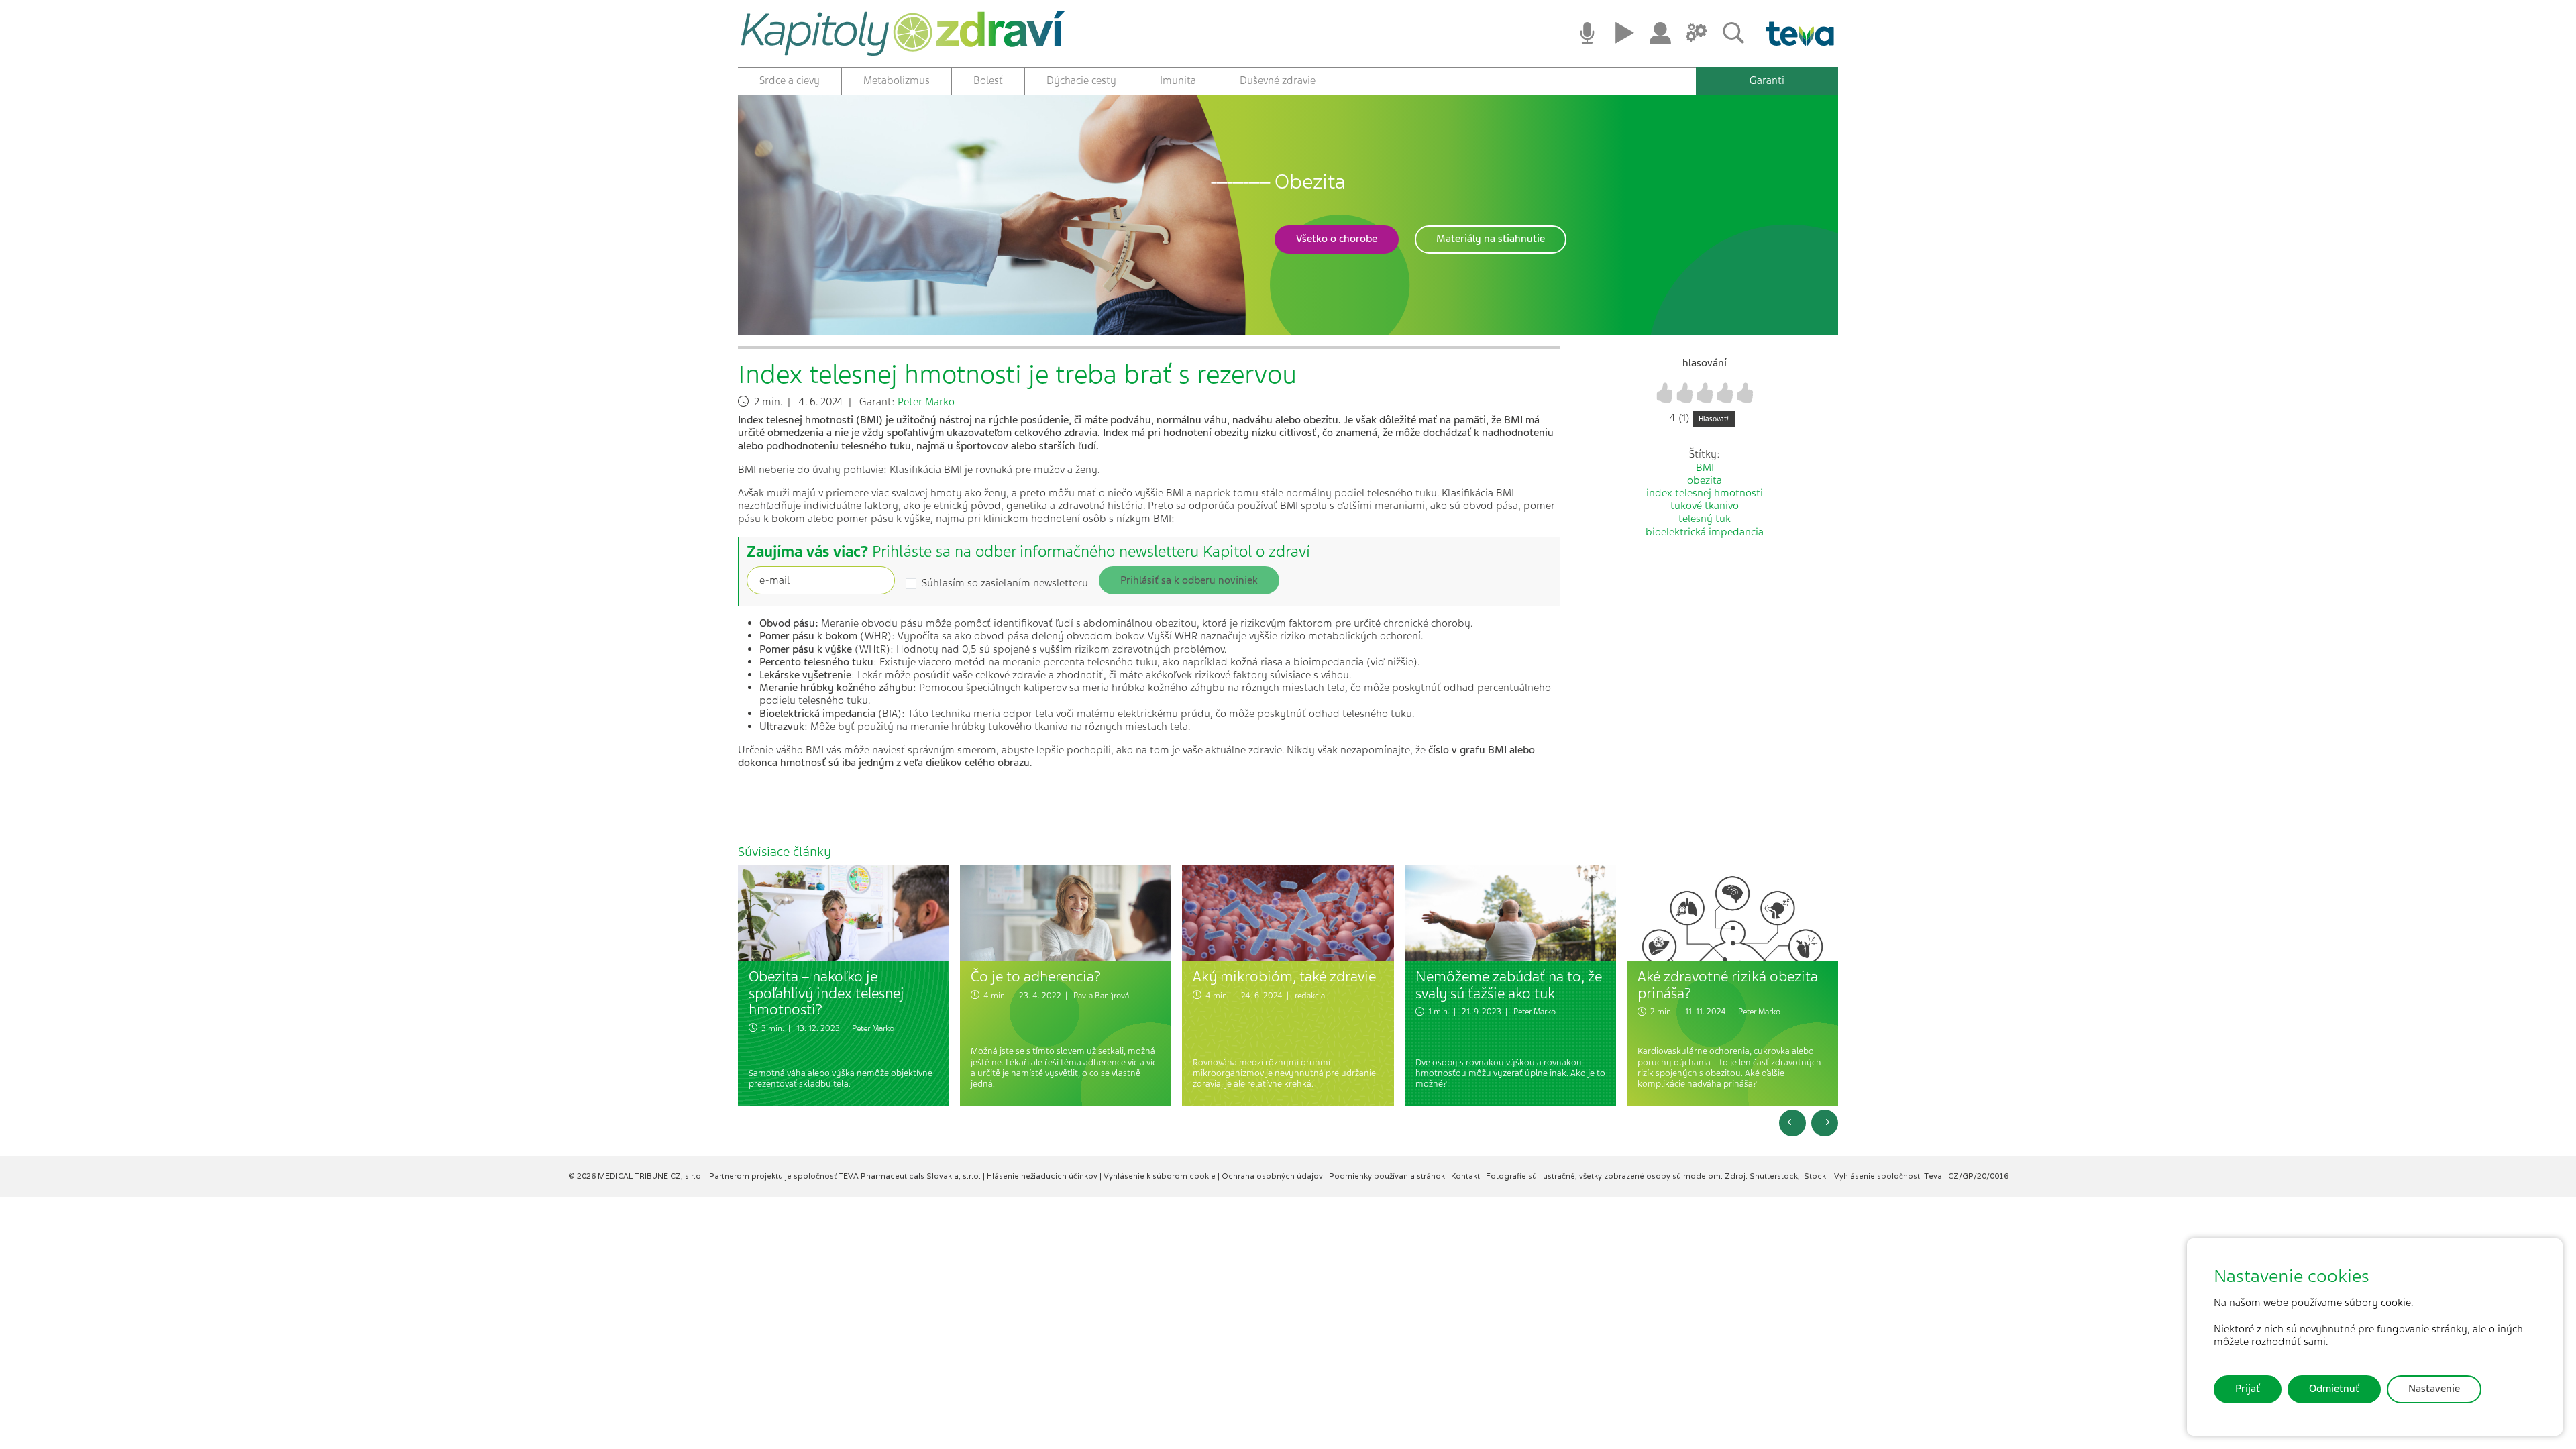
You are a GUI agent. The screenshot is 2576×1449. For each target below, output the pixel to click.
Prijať (2248, 1389)
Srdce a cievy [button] (790, 80)
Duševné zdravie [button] (1278, 80)
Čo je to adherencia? (1036, 976)
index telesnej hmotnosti (1705, 493)
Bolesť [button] (988, 80)
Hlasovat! (1714, 419)
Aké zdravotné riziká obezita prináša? (1728, 985)
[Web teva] (1795, 34)
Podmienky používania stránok (1388, 1176)
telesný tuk (1705, 519)
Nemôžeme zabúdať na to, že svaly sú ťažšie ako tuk (1509, 985)
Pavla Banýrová (1101, 996)
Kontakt (1466, 1176)
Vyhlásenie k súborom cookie (1161, 1176)
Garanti (1767, 80)
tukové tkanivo (1705, 506)
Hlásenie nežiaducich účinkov (1043, 1176)
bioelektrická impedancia (1705, 532)
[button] (1337, 239)
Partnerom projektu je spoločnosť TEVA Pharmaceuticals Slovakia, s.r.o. (846, 1176)
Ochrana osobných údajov (1273, 1176)
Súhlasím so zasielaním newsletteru (1005, 583)
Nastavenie (2434, 1389)
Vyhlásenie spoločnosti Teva (1889, 1176)
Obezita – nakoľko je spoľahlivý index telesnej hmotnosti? (826, 993)
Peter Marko (926, 402)
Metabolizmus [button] (897, 80)
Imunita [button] (1178, 80)
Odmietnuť (2334, 1389)
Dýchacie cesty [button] (1081, 80)
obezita (1705, 480)
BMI (1705, 468)
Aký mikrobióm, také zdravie (1284, 976)
